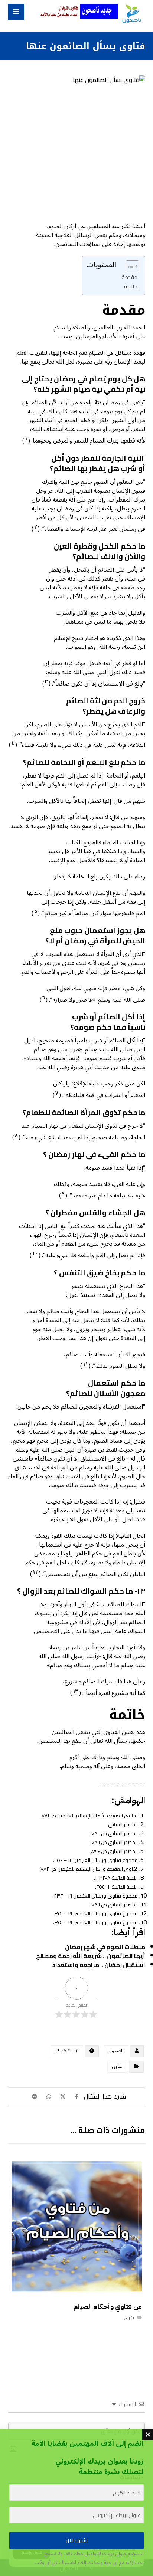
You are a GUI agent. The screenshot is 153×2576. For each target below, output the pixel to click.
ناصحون (116, 2051)
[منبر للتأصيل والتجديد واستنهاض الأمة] (131, 14)
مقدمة (129, 277)
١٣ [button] (76, 1691)
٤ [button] (13, 743)
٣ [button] (46, 682)
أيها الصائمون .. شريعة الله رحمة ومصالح (91, 1956)
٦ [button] (44, 998)
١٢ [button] (35, 1572)
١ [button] (26, 439)
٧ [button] (57, 1093)
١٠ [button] (35, 1253)
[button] (16, 12)
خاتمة (131, 286)
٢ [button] (36, 527)
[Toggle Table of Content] (129, 266)
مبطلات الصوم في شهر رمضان (105, 1947)
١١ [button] (85, 1364)
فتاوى (117, 2066)
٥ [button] (36, 911)
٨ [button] (16, 1136)
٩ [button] (63, 1194)
